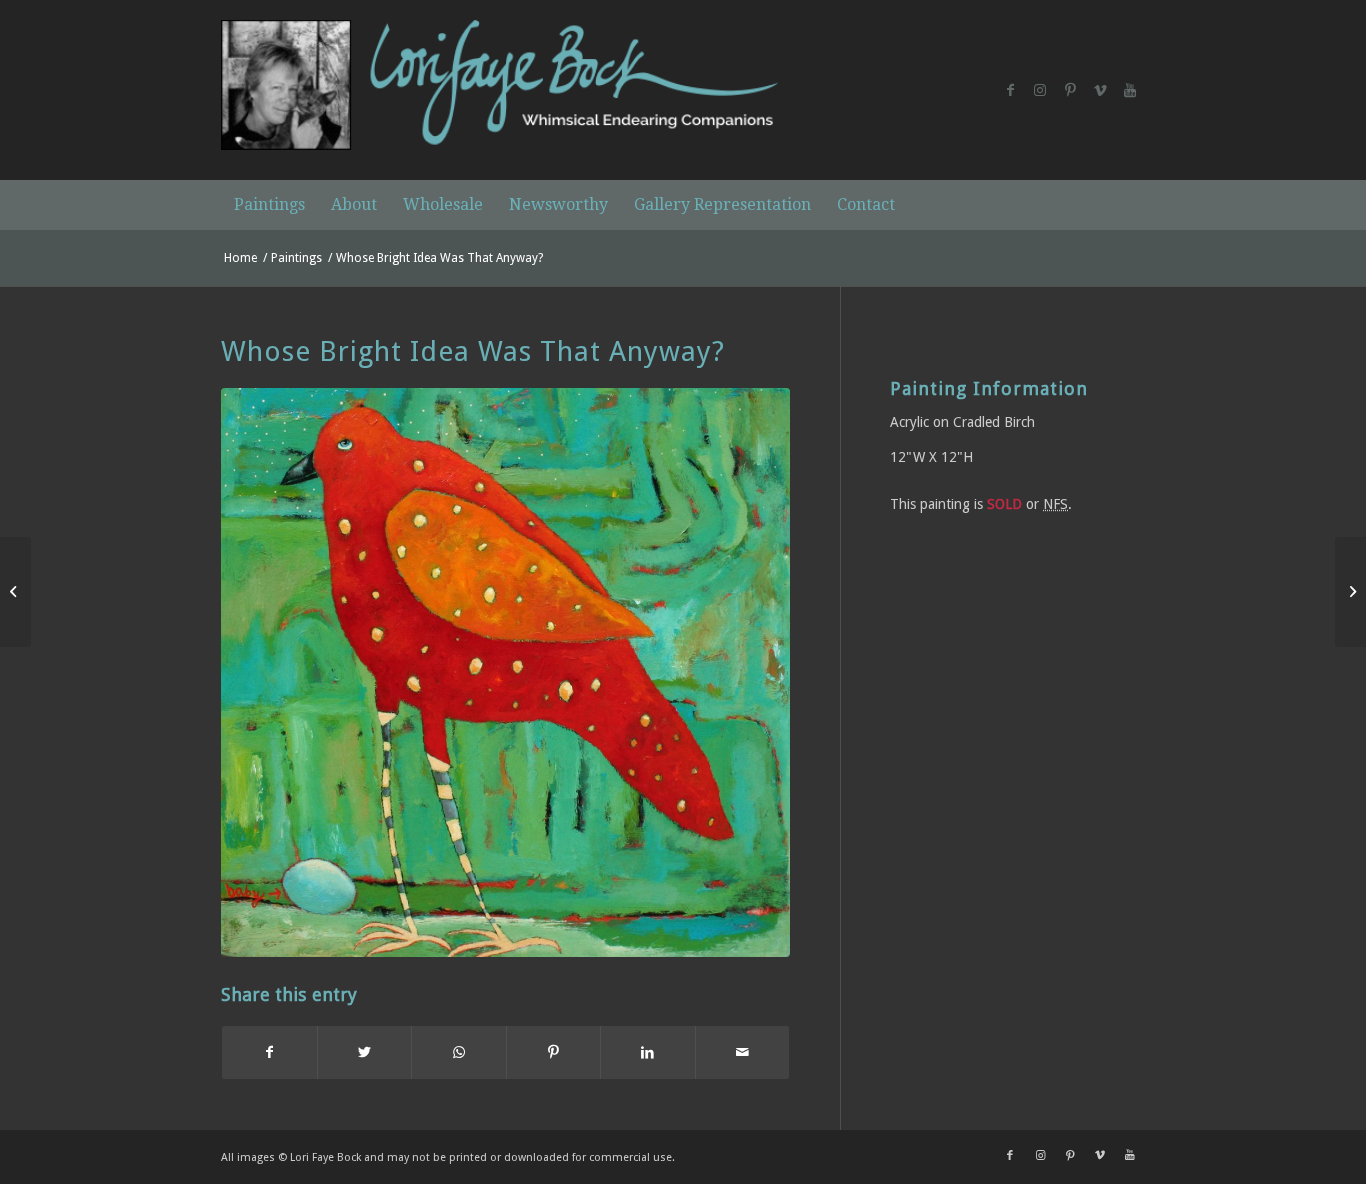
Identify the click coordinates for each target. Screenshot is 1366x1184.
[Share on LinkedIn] (648, 1052)
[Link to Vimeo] (1100, 90)
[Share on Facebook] (269, 1052)
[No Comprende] (15, 592)
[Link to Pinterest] (1070, 90)
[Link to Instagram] (1040, 90)
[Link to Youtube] (1130, 90)
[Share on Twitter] (365, 1052)
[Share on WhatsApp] (459, 1052)
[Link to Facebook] (1010, 90)
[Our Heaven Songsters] (1350, 592)
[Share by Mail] (743, 1052)
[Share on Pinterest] (554, 1052)
